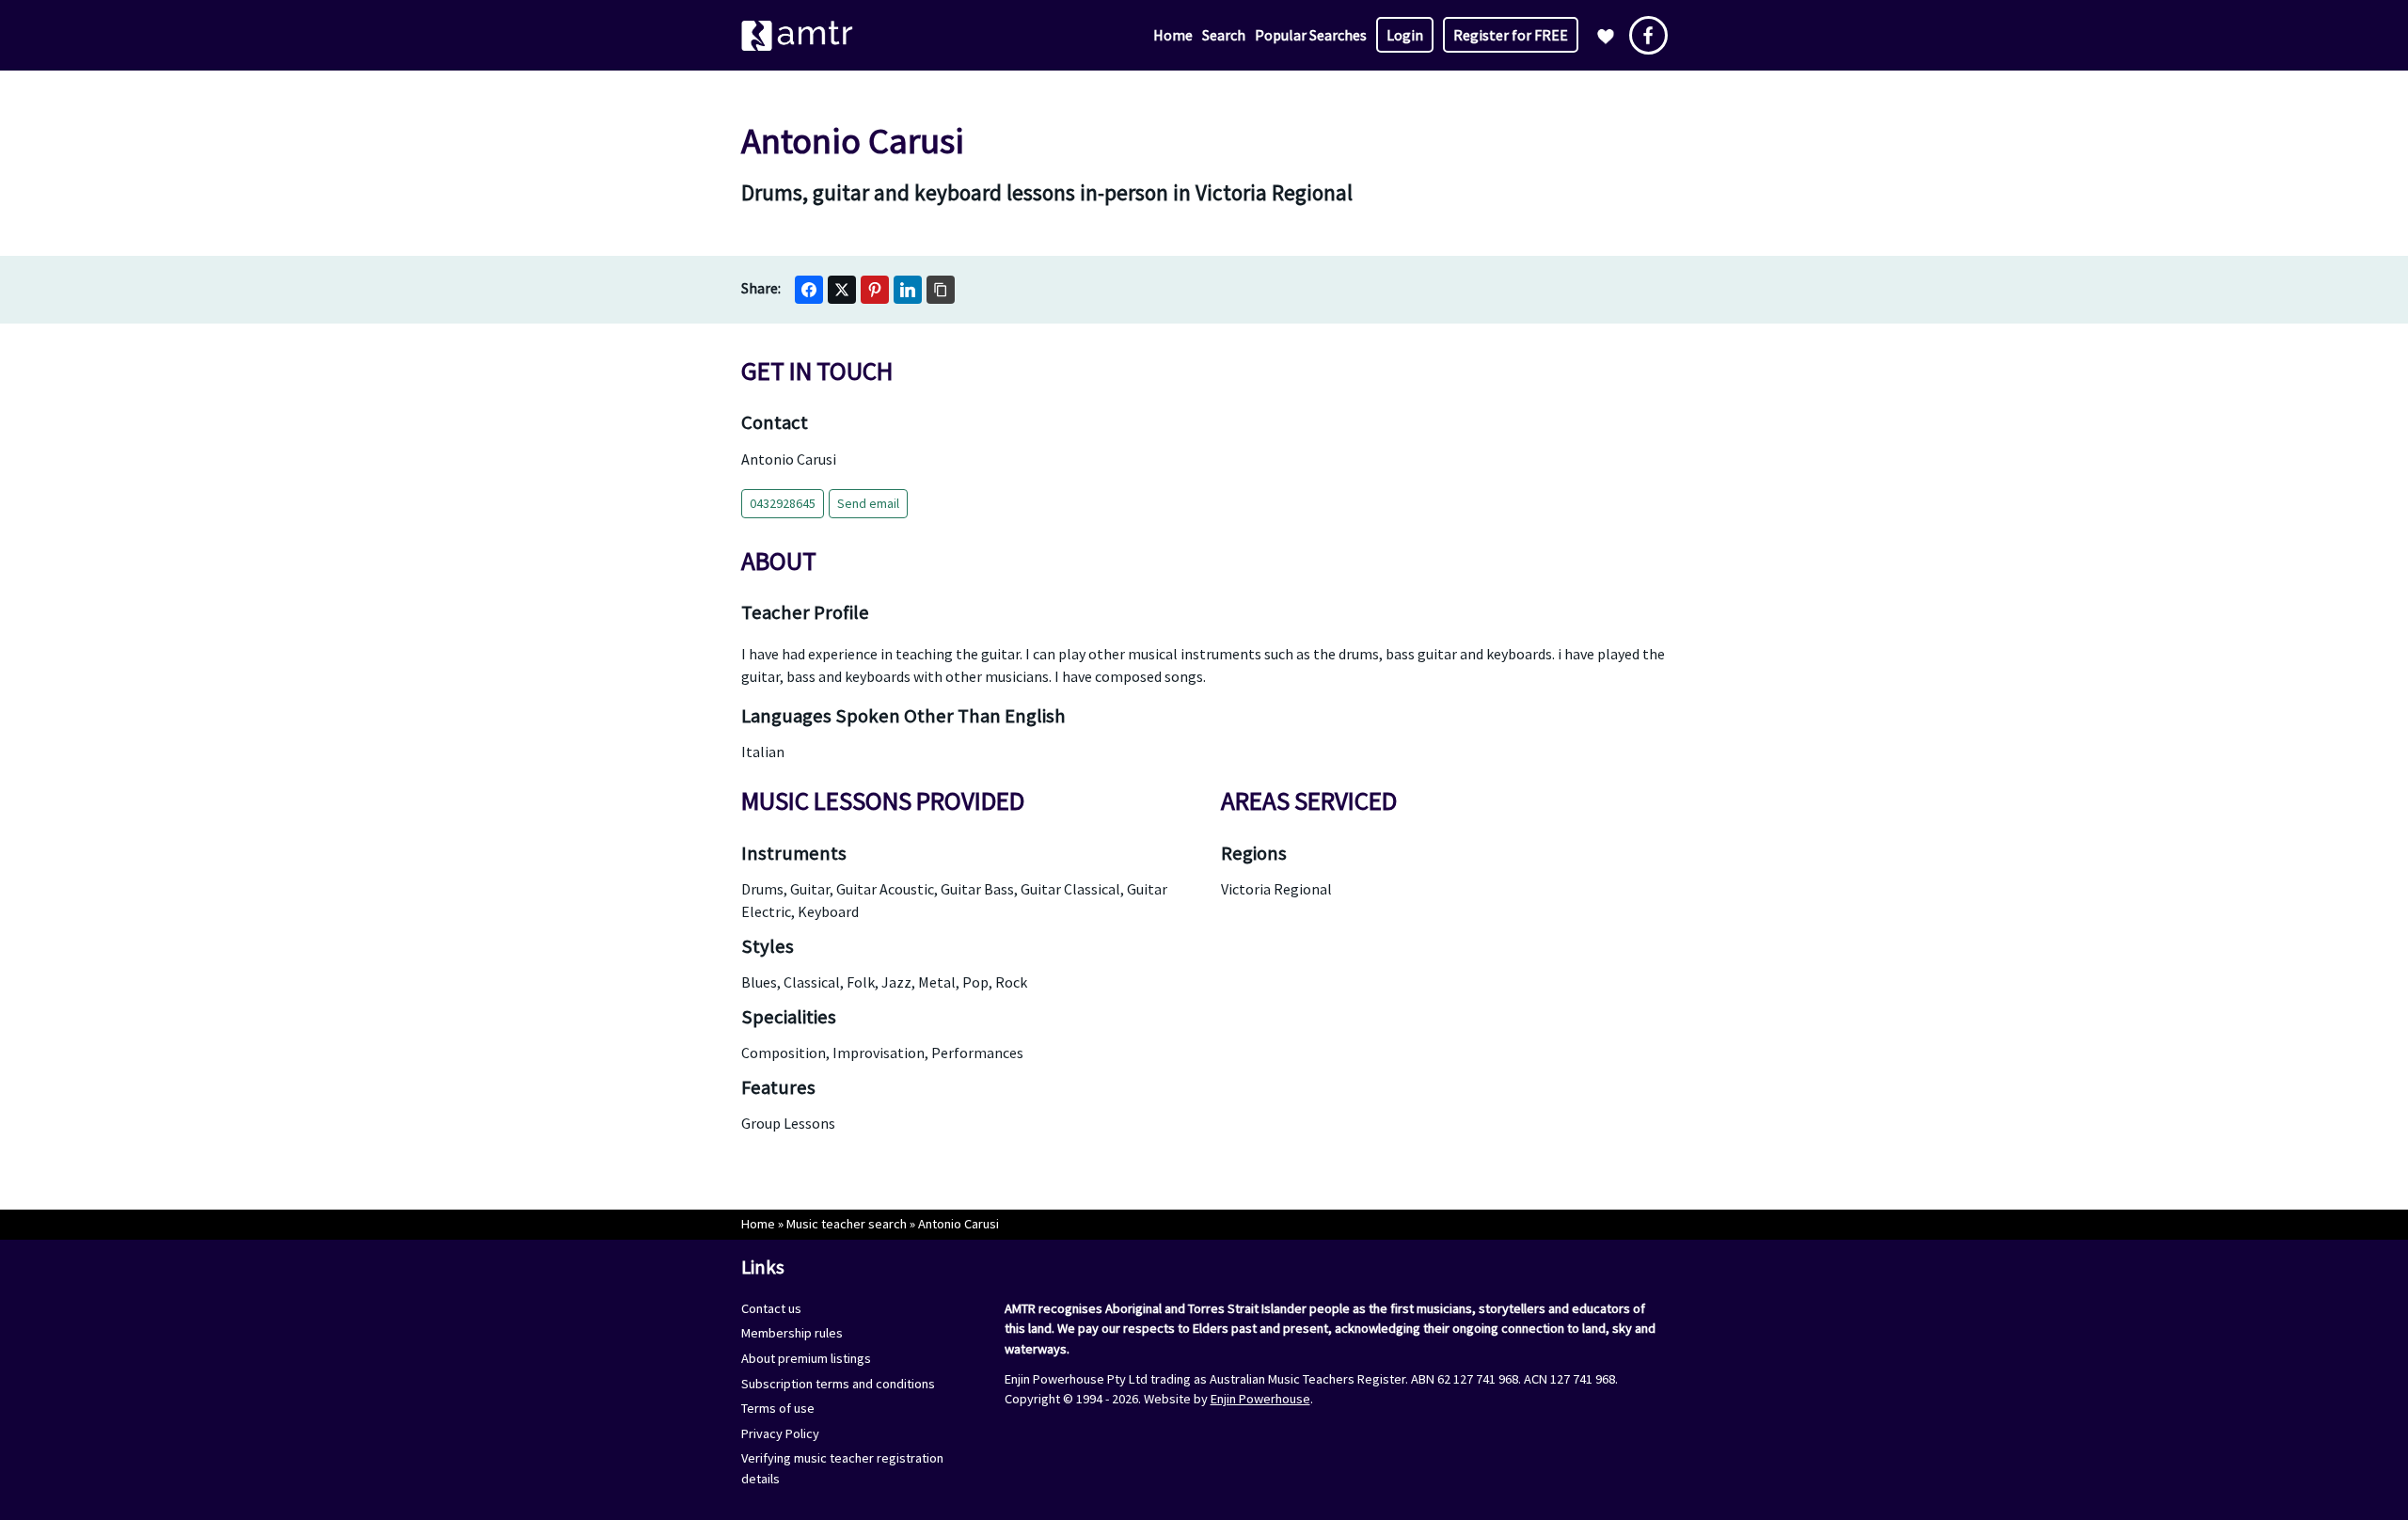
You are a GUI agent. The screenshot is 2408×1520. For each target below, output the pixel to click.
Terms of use (778, 1408)
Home (1173, 35)
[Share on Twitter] (842, 290)
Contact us (771, 1308)
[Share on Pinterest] (875, 290)
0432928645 (783, 503)
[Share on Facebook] (809, 290)
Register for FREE (1511, 35)
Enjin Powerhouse (1260, 1399)
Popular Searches (1311, 35)
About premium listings (806, 1358)
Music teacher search (847, 1224)
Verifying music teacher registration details (842, 1468)
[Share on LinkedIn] (908, 290)
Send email (868, 503)
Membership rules (792, 1333)
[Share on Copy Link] (941, 290)
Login (1405, 35)
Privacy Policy (780, 1433)
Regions (1254, 853)
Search (1224, 35)
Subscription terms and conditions (838, 1384)
